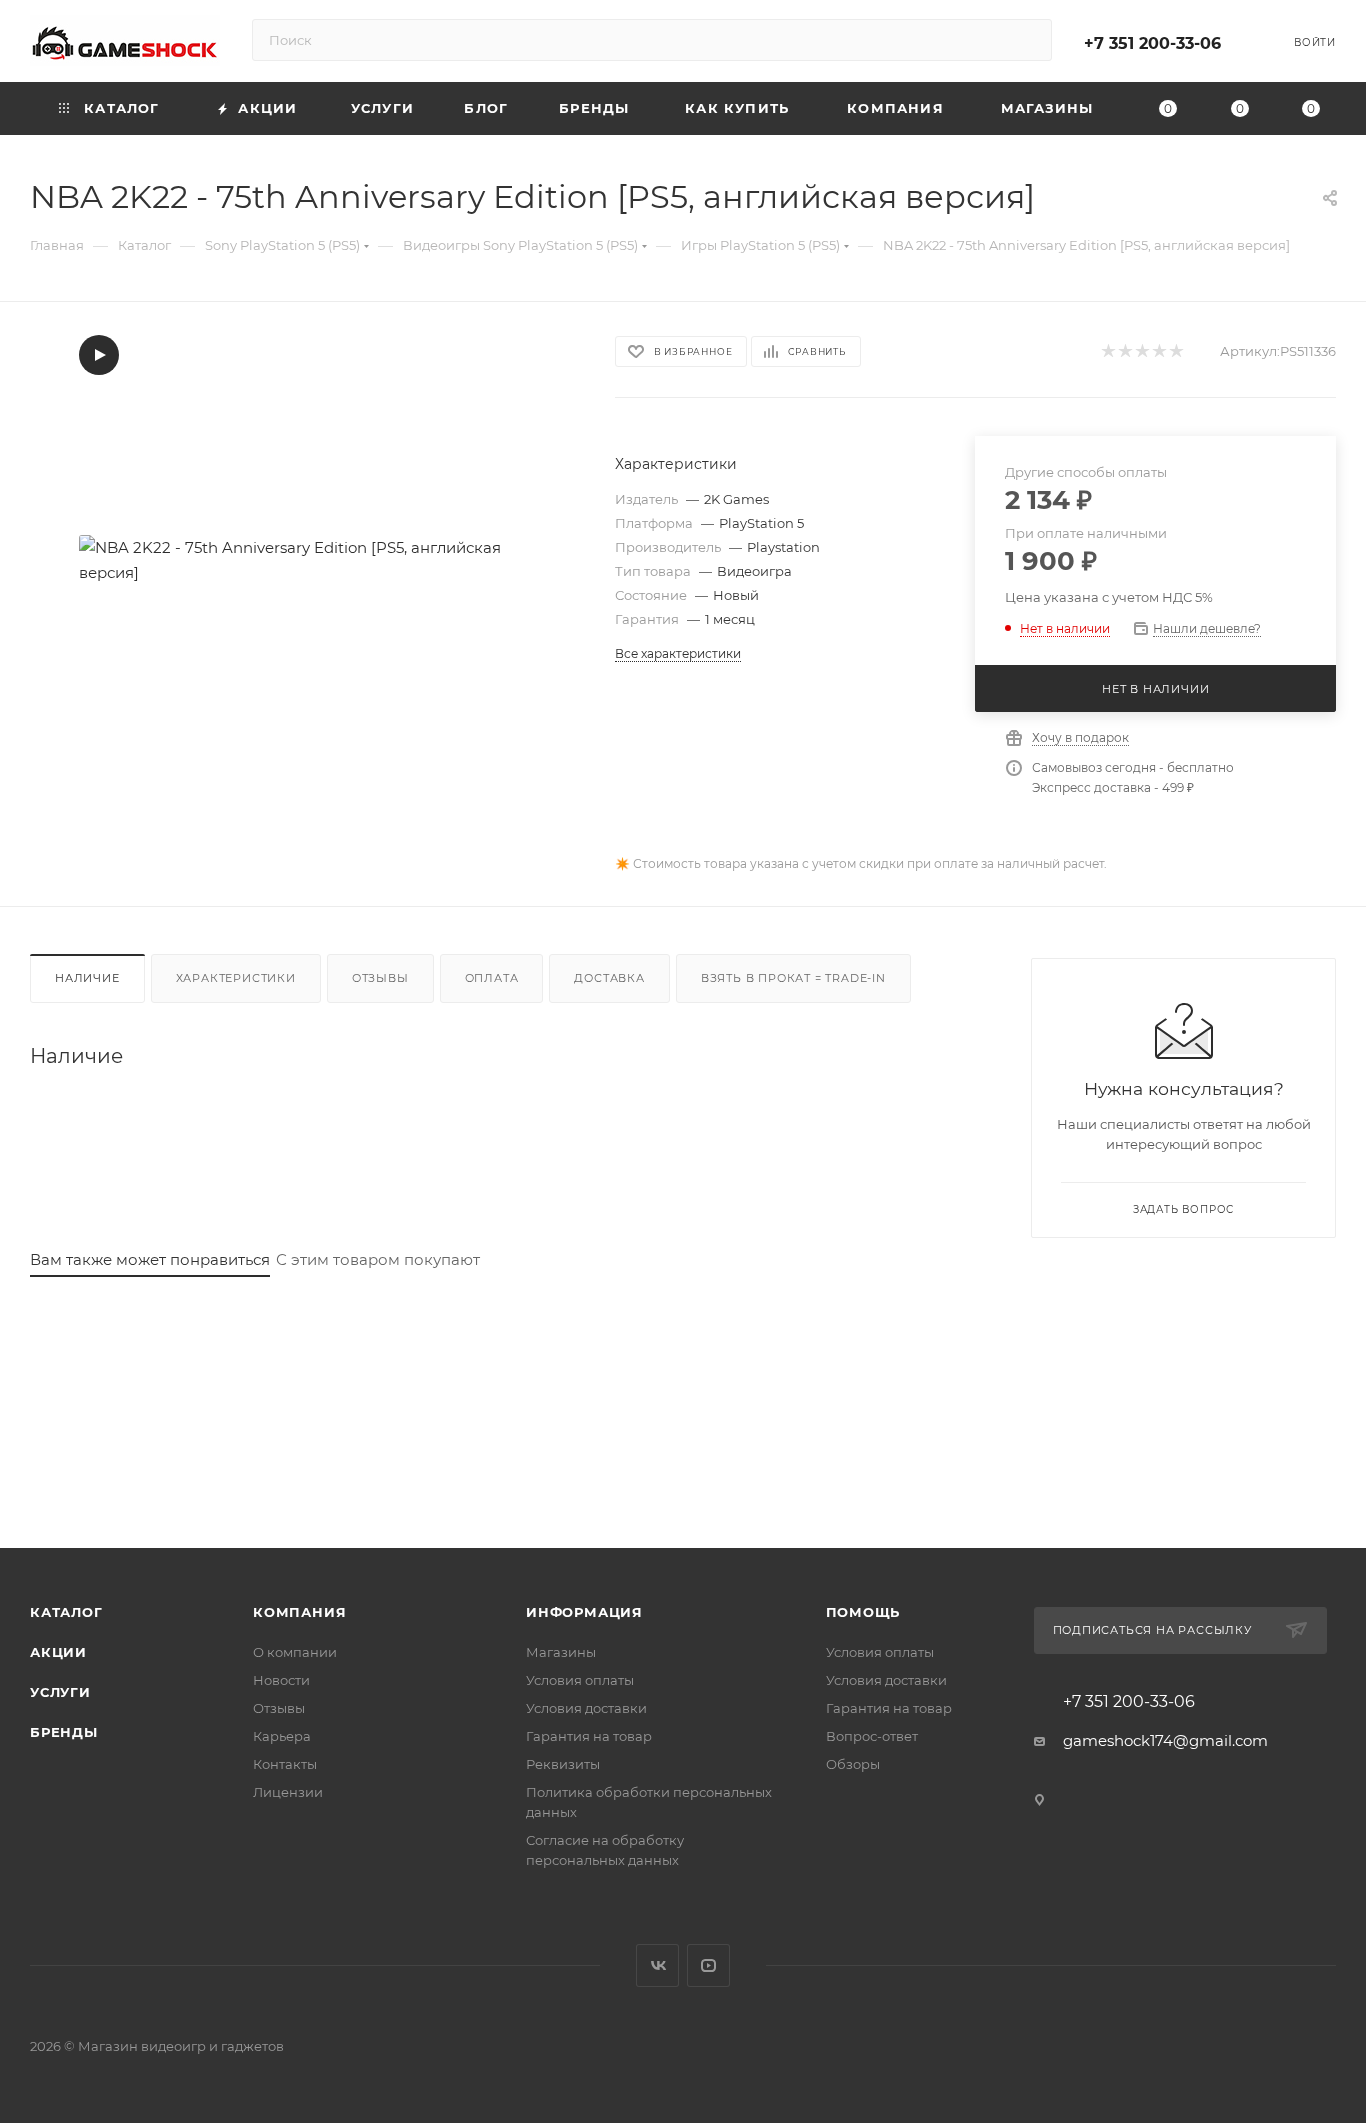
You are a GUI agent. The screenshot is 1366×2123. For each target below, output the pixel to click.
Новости (281, 1680)
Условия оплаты (580, 1680)
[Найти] (1027, 40)
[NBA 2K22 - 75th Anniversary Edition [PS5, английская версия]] (304, 560)
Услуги (60, 1692)
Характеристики (236, 978)
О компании (295, 1652)
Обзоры (853, 1764)
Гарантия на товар (589, 1736)
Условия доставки (586, 1708)
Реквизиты (563, 1764)
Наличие (87, 978)
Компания (299, 1612)
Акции (58, 1652)
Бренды (64, 1732)
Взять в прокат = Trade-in (793, 978)
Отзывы (380, 978)
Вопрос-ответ (872, 1736)
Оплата (492, 978)
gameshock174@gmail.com (1165, 1740)
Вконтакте (657, 1965)
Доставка (609, 978)
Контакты (285, 1764)
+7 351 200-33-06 (1152, 43)
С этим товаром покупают (378, 1259)
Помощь (863, 1612)
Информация (584, 1612)
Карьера (282, 1736)
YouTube (708, 1965)
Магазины (561, 1652)
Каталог (66, 1612)
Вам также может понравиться (150, 1259)
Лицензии (288, 1792)
